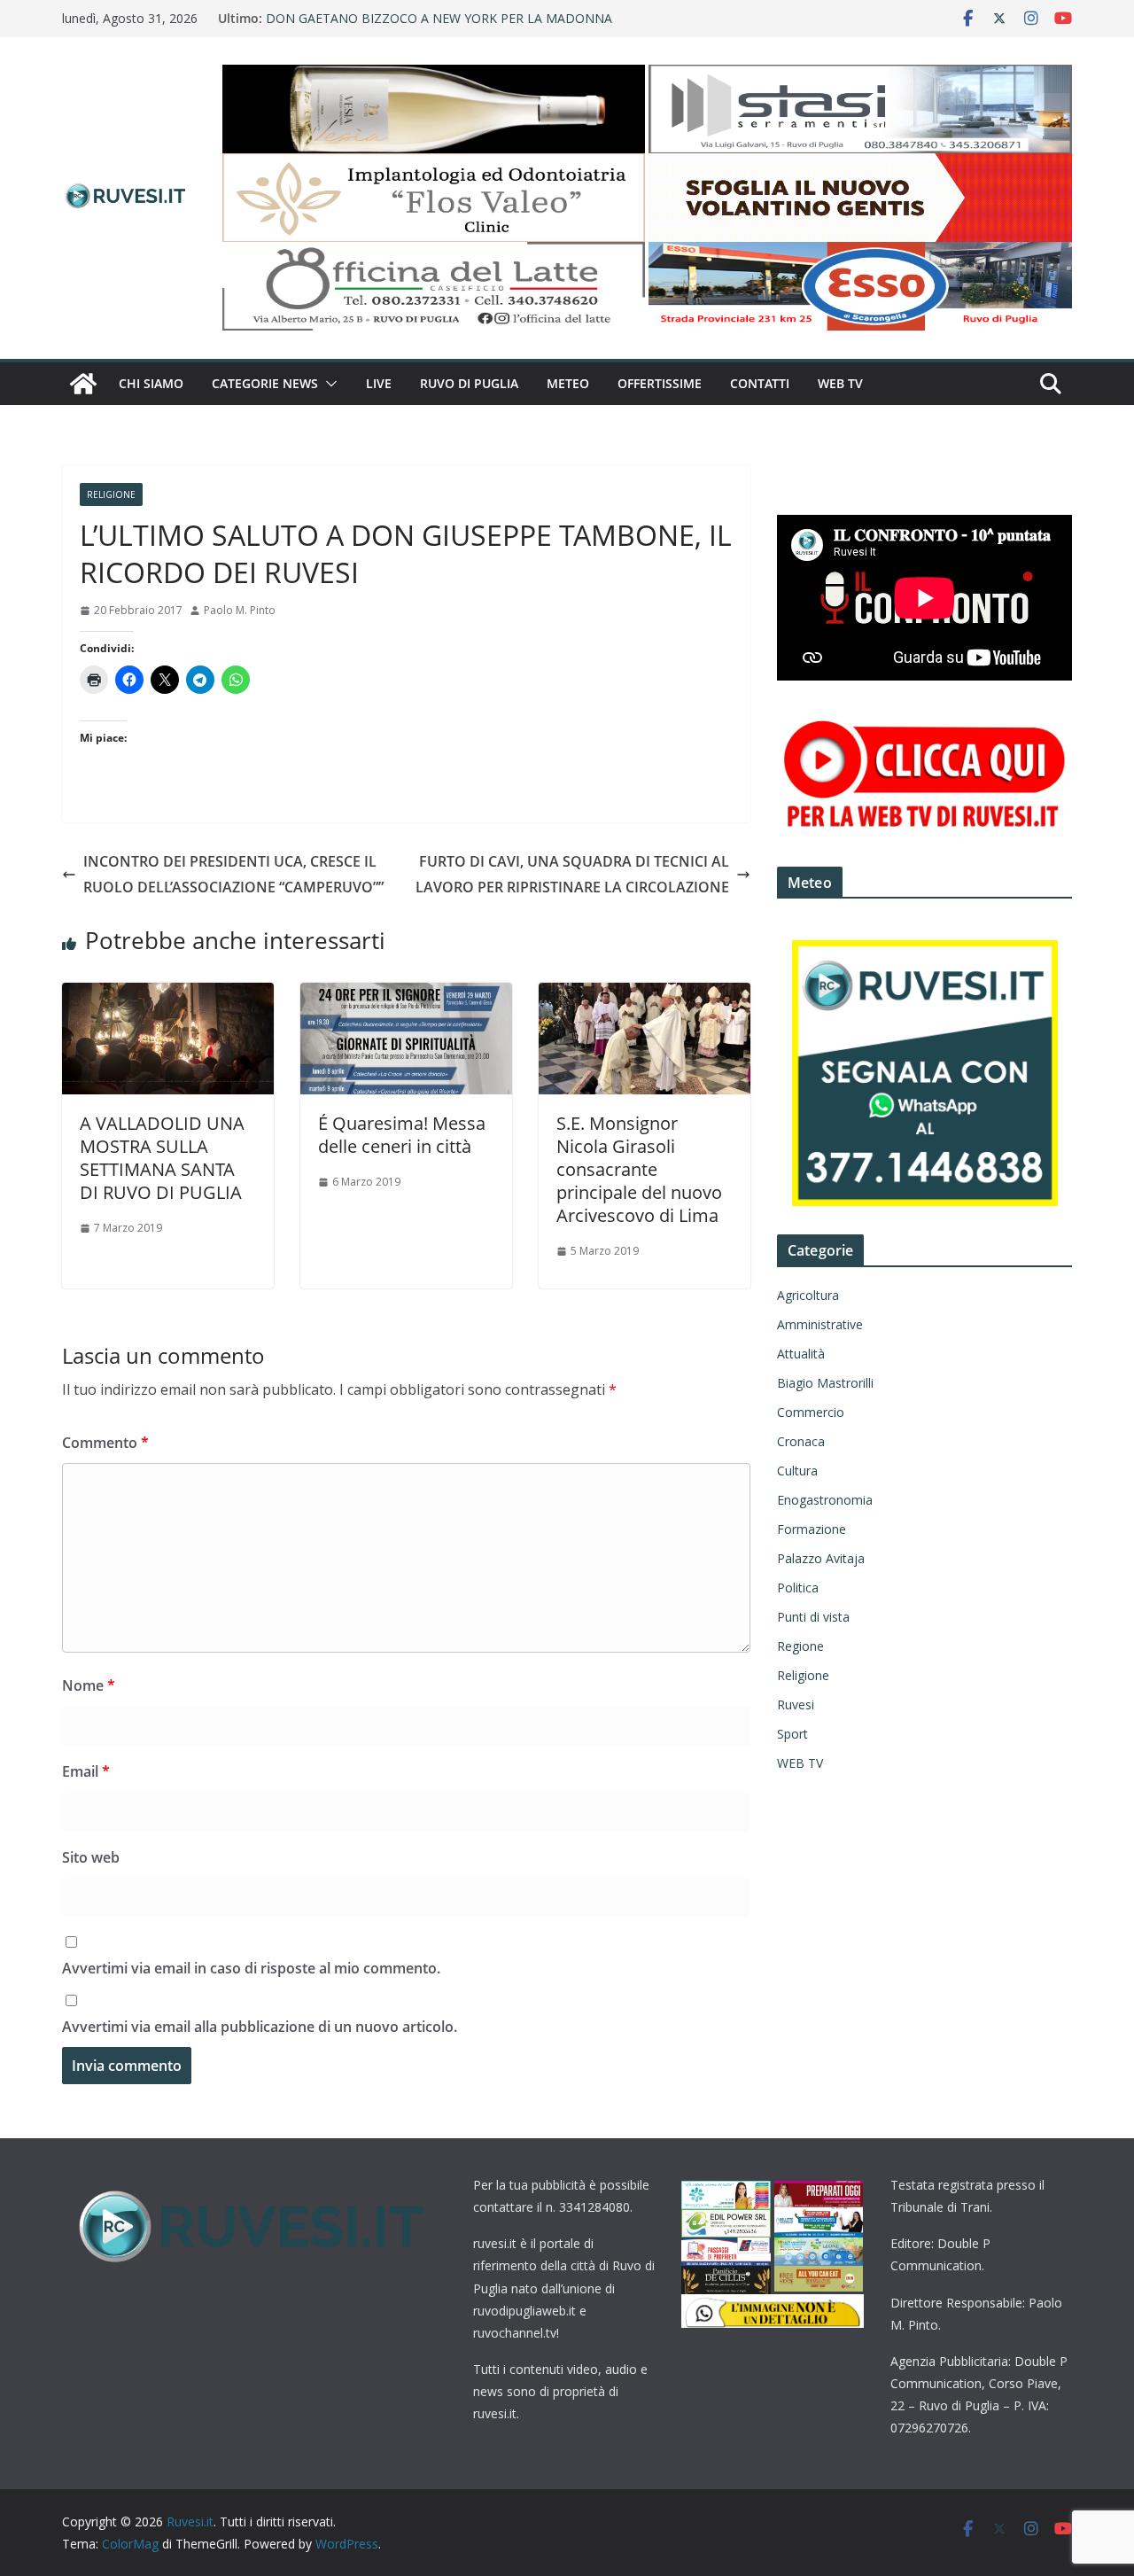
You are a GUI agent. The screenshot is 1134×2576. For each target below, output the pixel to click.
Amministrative (820, 1324)
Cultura (797, 1471)
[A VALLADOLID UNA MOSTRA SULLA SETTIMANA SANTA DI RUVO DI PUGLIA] (168, 995)
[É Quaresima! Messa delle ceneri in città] (406, 995)
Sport (792, 1734)
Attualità (801, 1354)
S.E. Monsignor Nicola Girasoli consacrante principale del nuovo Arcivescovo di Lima (639, 1169)
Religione (111, 494)
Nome (89, 1685)
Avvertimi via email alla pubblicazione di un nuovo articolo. (260, 2027)
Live (379, 383)
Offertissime (660, 383)
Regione (800, 1646)
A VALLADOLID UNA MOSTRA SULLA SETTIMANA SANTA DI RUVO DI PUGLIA (162, 1158)
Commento (105, 1443)
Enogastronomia (825, 1500)
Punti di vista (813, 1617)
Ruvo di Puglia (469, 383)
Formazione (812, 1529)
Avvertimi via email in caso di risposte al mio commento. (251, 1968)
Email (86, 1771)
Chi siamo (151, 383)
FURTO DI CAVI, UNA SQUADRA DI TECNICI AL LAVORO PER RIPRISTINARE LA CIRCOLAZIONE (572, 874)
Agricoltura (808, 1295)
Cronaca (801, 1441)
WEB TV (840, 383)
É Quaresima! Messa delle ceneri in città (402, 1135)
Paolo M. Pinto (240, 610)
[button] (328, 384)
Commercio (811, 1412)
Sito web (91, 1857)
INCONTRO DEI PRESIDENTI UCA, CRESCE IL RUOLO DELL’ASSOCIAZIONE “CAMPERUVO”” (233, 874)
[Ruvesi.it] (83, 384)
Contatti (760, 383)
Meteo (568, 383)
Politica (798, 1588)
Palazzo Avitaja (821, 1558)
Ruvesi (796, 1704)
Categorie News (265, 383)
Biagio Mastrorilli (825, 1383)
